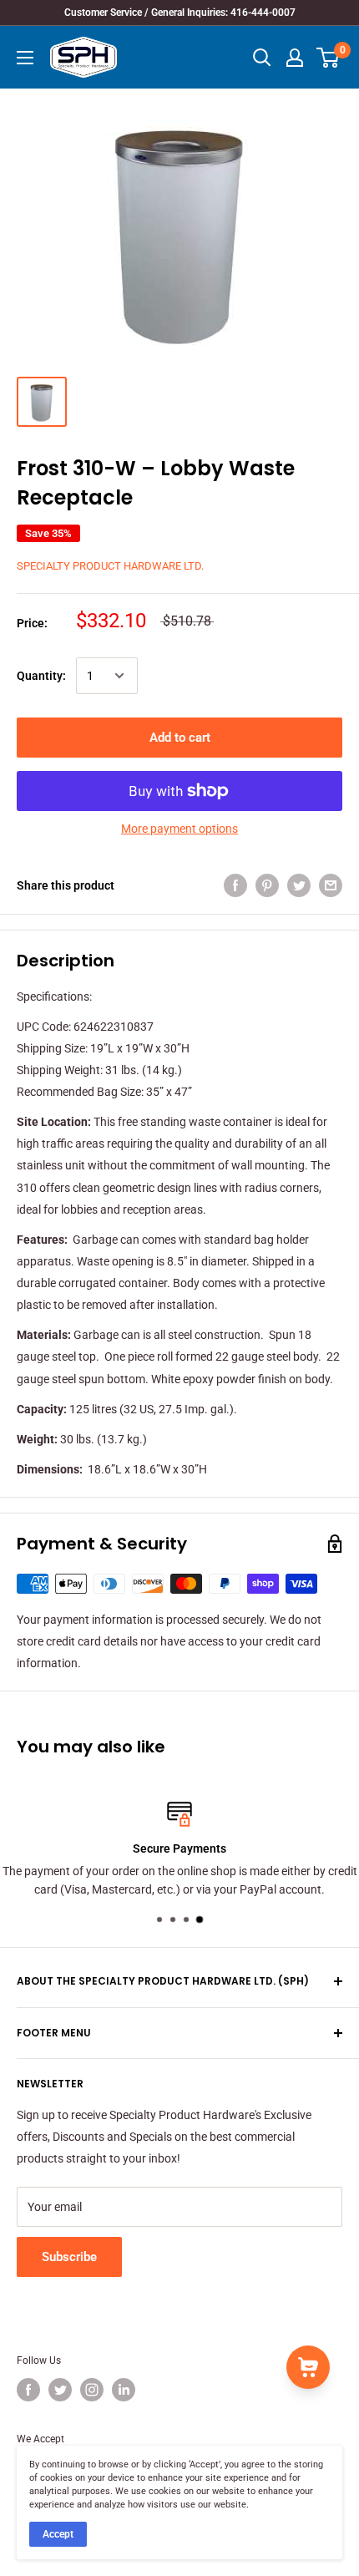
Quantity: (41, 676)
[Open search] (262, 58)
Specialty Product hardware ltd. (110, 566)
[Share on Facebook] (235, 885)
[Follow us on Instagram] (92, 2390)
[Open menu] (25, 58)
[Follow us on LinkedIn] (124, 2390)
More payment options (179, 829)
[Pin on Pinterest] (267, 885)
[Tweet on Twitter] (299, 885)
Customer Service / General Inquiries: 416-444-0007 (180, 13)
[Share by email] (331, 885)
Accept (58, 2534)
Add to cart (180, 738)
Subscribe (69, 2257)
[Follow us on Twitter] (60, 2390)
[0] (329, 58)
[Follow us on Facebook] (28, 2390)
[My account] (295, 58)
